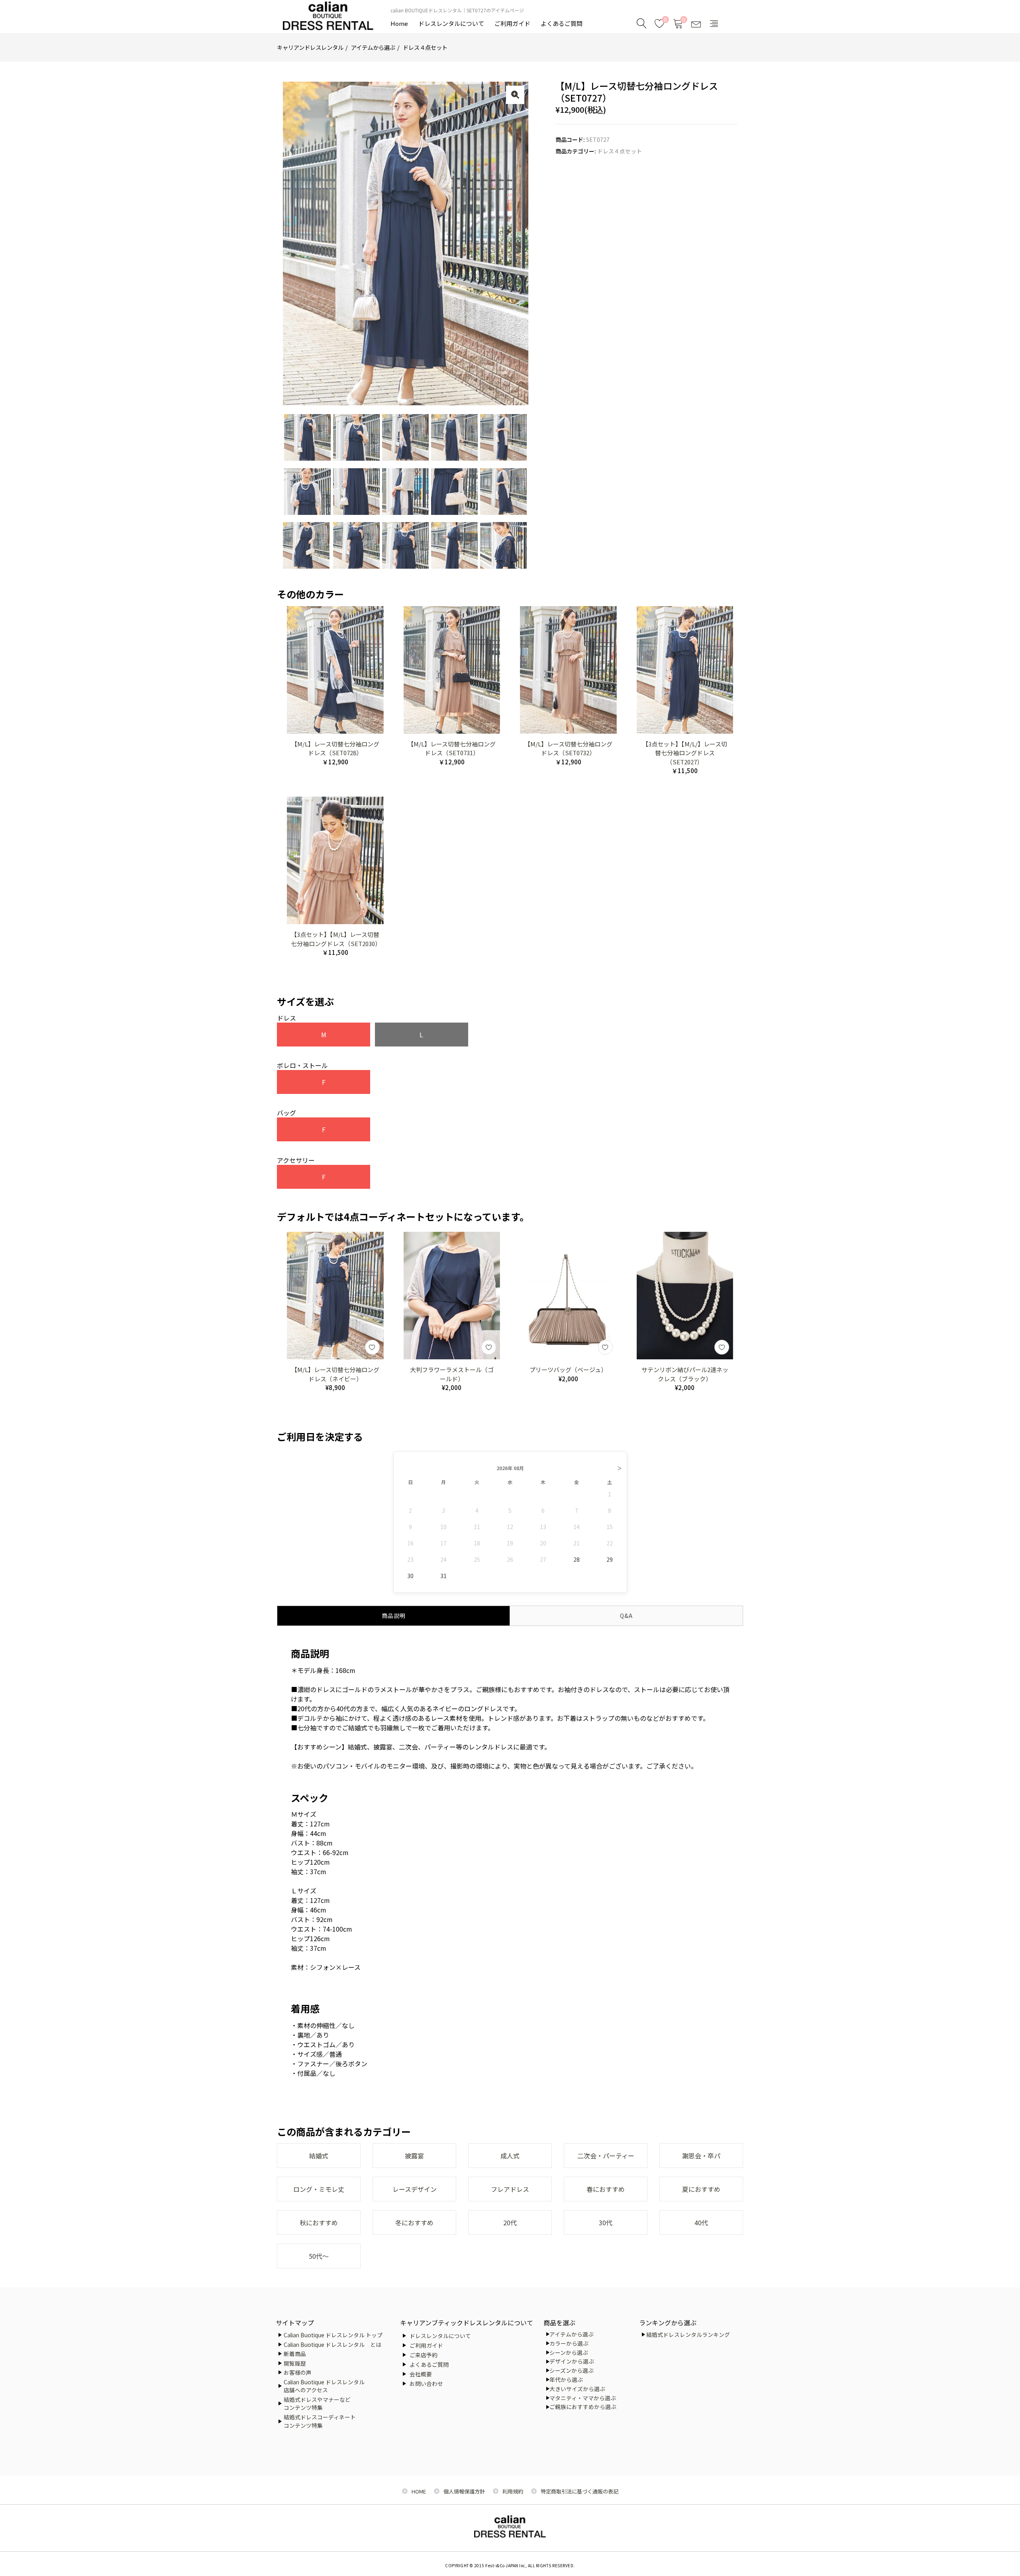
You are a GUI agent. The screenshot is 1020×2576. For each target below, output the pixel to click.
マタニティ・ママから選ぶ (583, 2398)
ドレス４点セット (425, 47)
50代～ (319, 2256)
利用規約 (513, 2491)
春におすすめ (606, 2189)
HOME (419, 2491)
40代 (701, 2223)
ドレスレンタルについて (451, 23)
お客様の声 (298, 2372)
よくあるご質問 (562, 23)
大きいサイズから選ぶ (577, 2389)
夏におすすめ (701, 2189)
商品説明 (394, 1616)
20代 (510, 2223)
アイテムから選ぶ (373, 47)
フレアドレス (510, 2189)
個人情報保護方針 (464, 2491)
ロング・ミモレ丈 (319, 2189)
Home (399, 23)
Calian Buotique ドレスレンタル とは (332, 2344)
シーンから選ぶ (569, 2352)
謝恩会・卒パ (701, 2156)
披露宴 (414, 2156)
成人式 (510, 2156)
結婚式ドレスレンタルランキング (688, 2334)
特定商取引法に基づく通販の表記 (580, 2491)
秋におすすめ (319, 2223)
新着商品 (295, 2354)
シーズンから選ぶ (572, 2370)
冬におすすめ (414, 2223)
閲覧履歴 (295, 2363)
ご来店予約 (424, 2355)
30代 (606, 2223)
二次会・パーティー (606, 2156)
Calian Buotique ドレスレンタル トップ (333, 2335)
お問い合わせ (426, 2384)
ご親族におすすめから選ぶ (583, 2407)
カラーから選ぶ (569, 2343)
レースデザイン (415, 2189)
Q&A (626, 1616)
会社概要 (421, 2374)
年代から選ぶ (566, 2380)
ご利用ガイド (512, 23)
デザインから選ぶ (572, 2361)
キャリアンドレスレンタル (310, 47)
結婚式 (319, 2156)
